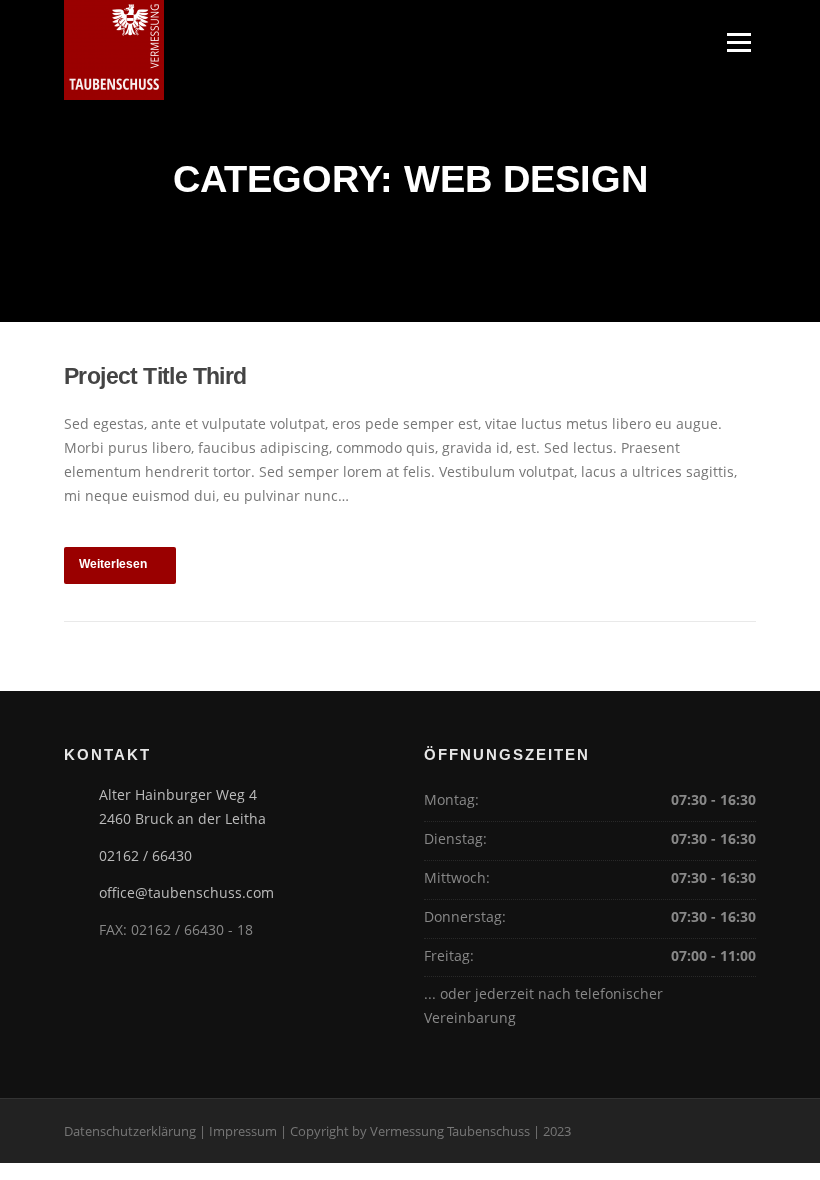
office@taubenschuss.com (186, 892)
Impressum (243, 1131)
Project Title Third (155, 376)
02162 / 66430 (145, 855)
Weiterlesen (113, 564)
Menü (738, 42)
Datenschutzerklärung (130, 1131)
